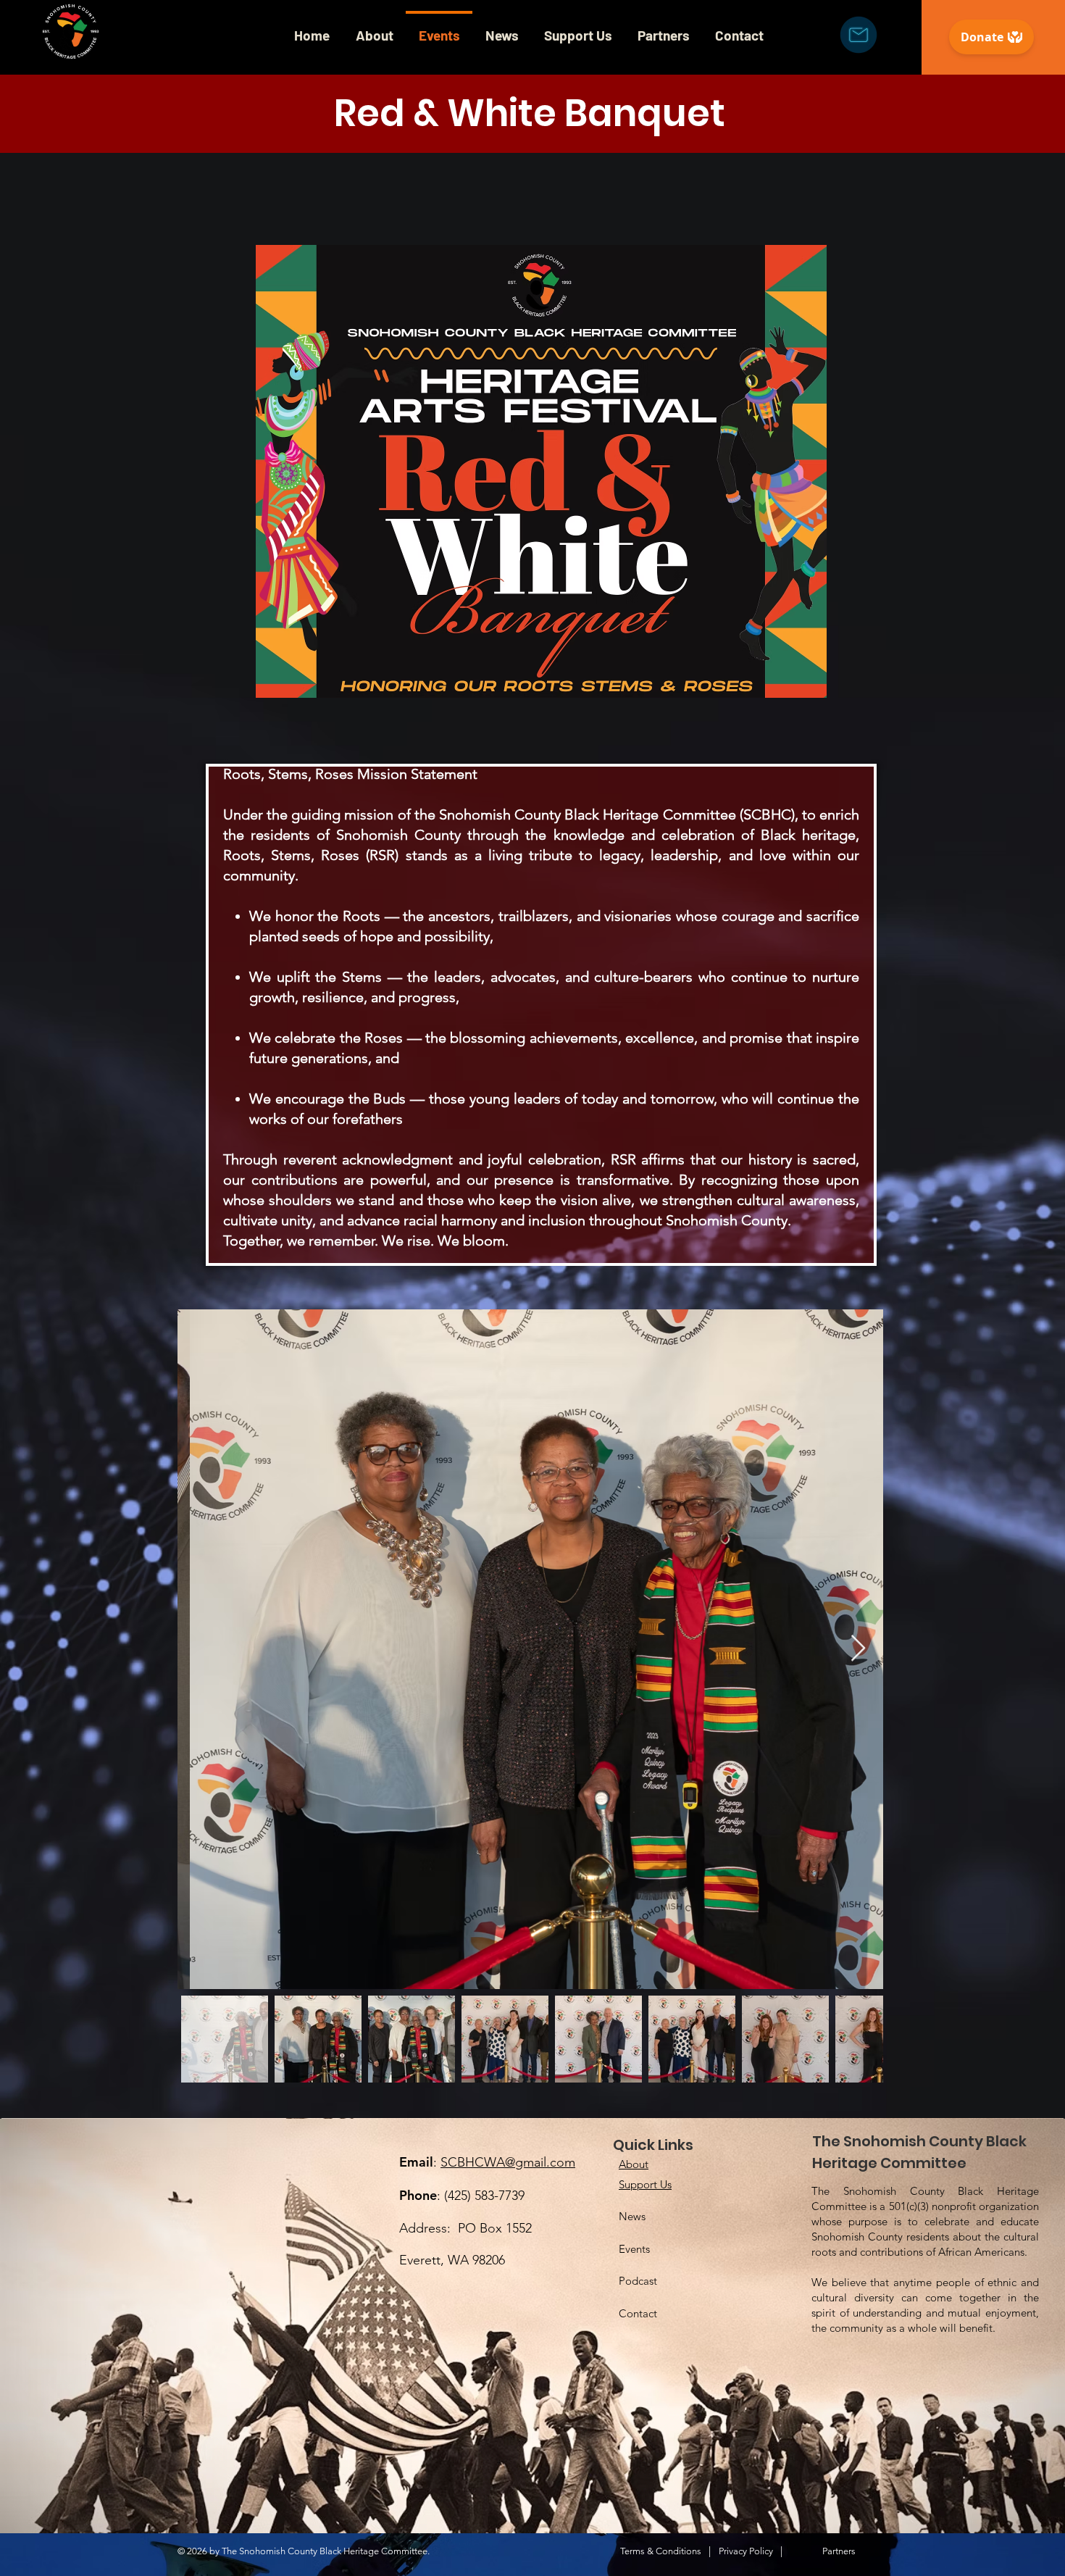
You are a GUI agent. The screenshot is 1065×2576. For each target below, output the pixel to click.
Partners (839, 2551)
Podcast (638, 2281)
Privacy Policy (746, 2551)
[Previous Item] (202, 1649)
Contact (638, 2313)
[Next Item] (858, 1649)
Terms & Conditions (661, 2551)
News (632, 2216)
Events (634, 2249)
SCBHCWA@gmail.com (508, 2162)
